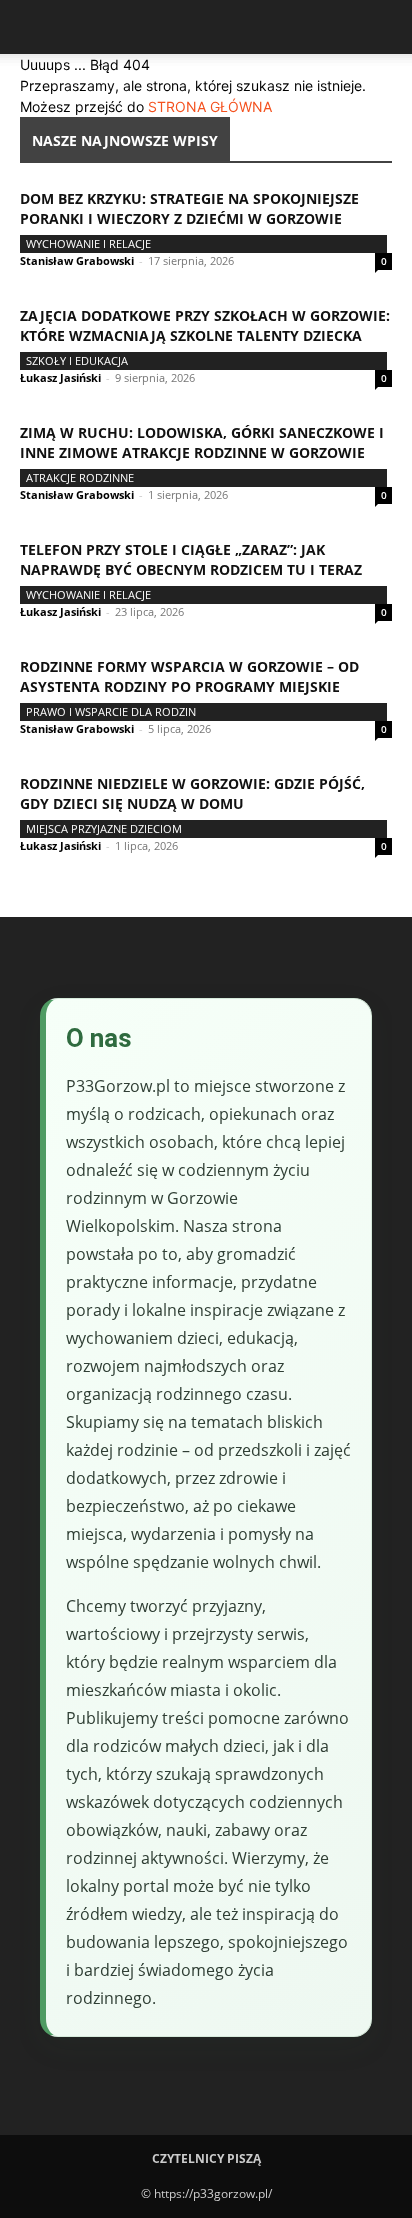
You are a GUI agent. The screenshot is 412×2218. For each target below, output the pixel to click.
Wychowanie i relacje (88, 243)
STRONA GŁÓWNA (210, 106)
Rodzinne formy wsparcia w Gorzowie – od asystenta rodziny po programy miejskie (189, 676)
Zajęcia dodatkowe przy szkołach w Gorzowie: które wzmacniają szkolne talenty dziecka (205, 325)
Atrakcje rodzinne (80, 477)
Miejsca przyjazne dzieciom (104, 828)
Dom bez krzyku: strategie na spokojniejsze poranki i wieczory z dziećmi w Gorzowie (189, 208)
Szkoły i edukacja (77, 360)
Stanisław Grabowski (77, 260)
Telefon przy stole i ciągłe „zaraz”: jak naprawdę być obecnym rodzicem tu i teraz (191, 559)
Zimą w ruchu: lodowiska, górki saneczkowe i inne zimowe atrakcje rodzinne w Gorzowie (202, 442)
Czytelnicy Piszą (206, 2158)
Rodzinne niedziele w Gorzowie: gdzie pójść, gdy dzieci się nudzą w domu (192, 793)
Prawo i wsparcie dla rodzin (111, 711)
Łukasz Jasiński (60, 377)
